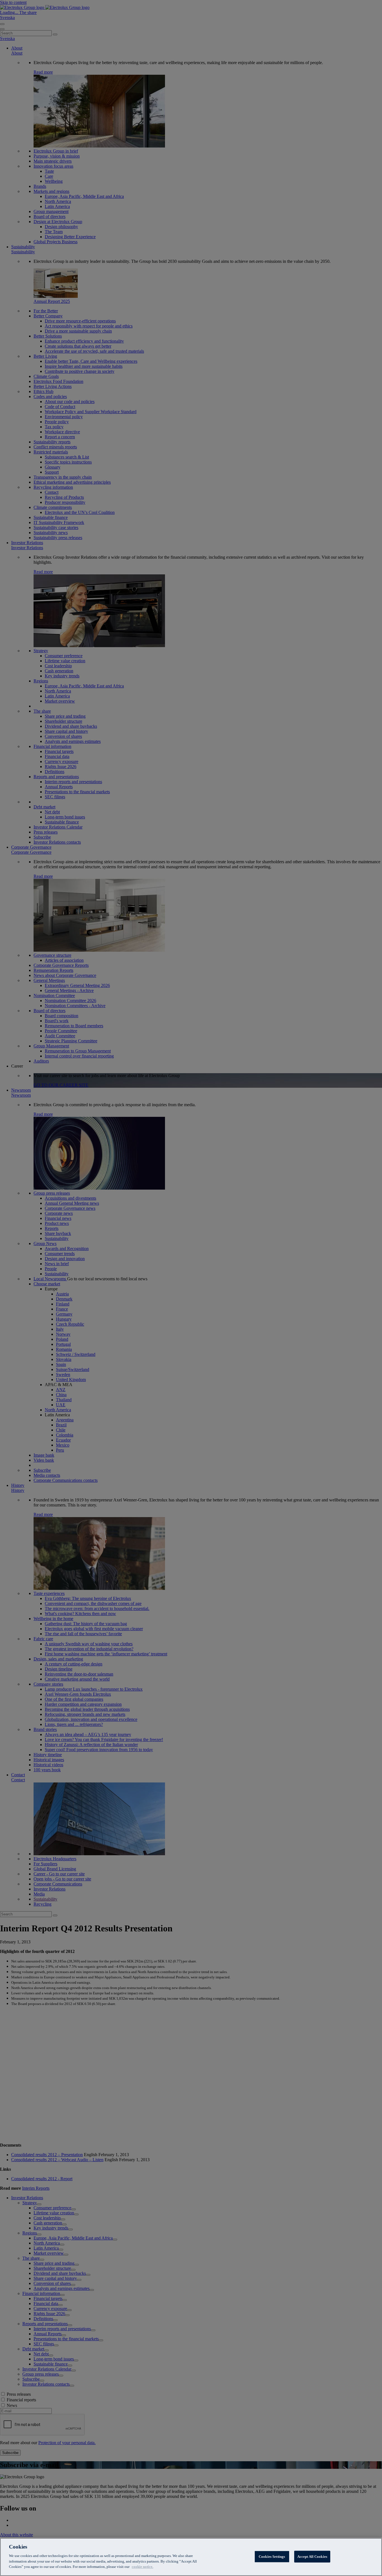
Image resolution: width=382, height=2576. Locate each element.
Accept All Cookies (312, 2556)
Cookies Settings (272, 2556)
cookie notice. (142, 2567)
